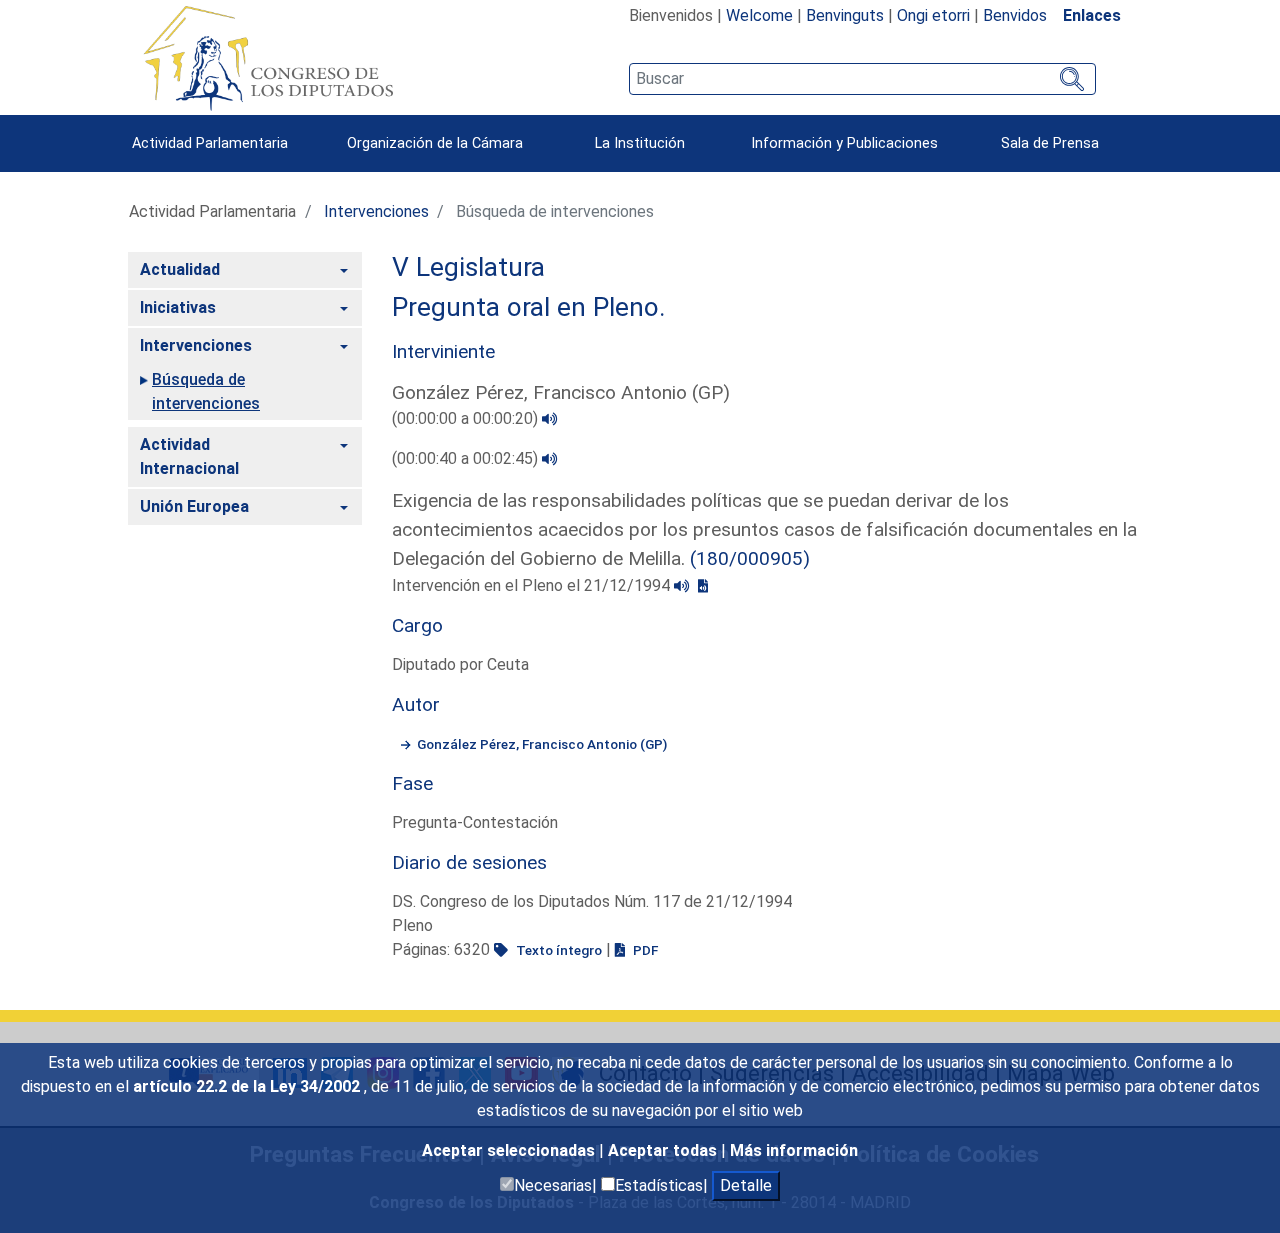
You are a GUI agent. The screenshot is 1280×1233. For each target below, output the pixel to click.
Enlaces (1092, 15)
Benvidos (1015, 15)
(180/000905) (750, 558)
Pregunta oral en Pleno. (529, 307)
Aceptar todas (664, 1150)
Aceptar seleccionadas (510, 1150)
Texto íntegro (557, 950)
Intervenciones (376, 211)
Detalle (746, 1185)
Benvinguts (845, 15)
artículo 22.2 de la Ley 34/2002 (248, 1086)
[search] (862, 79)
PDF (644, 950)
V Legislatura (468, 267)
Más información (794, 1150)
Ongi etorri (933, 15)
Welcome (759, 15)
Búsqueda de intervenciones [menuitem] (206, 391)
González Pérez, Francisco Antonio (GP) (542, 744)
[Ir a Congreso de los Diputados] (268, 58)
